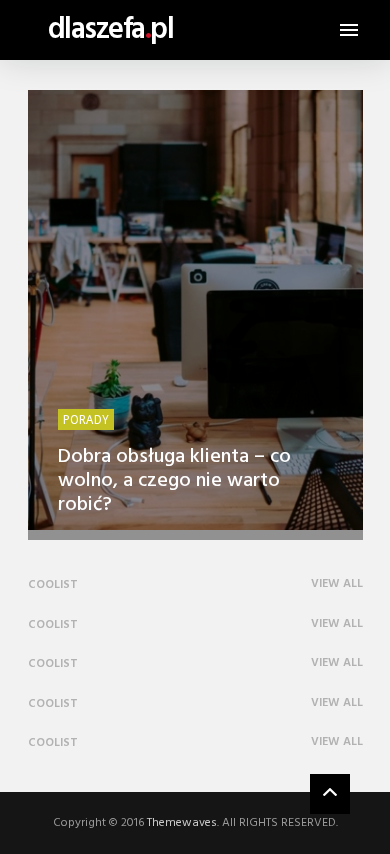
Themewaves (182, 823)
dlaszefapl (111, 30)
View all (337, 584)
